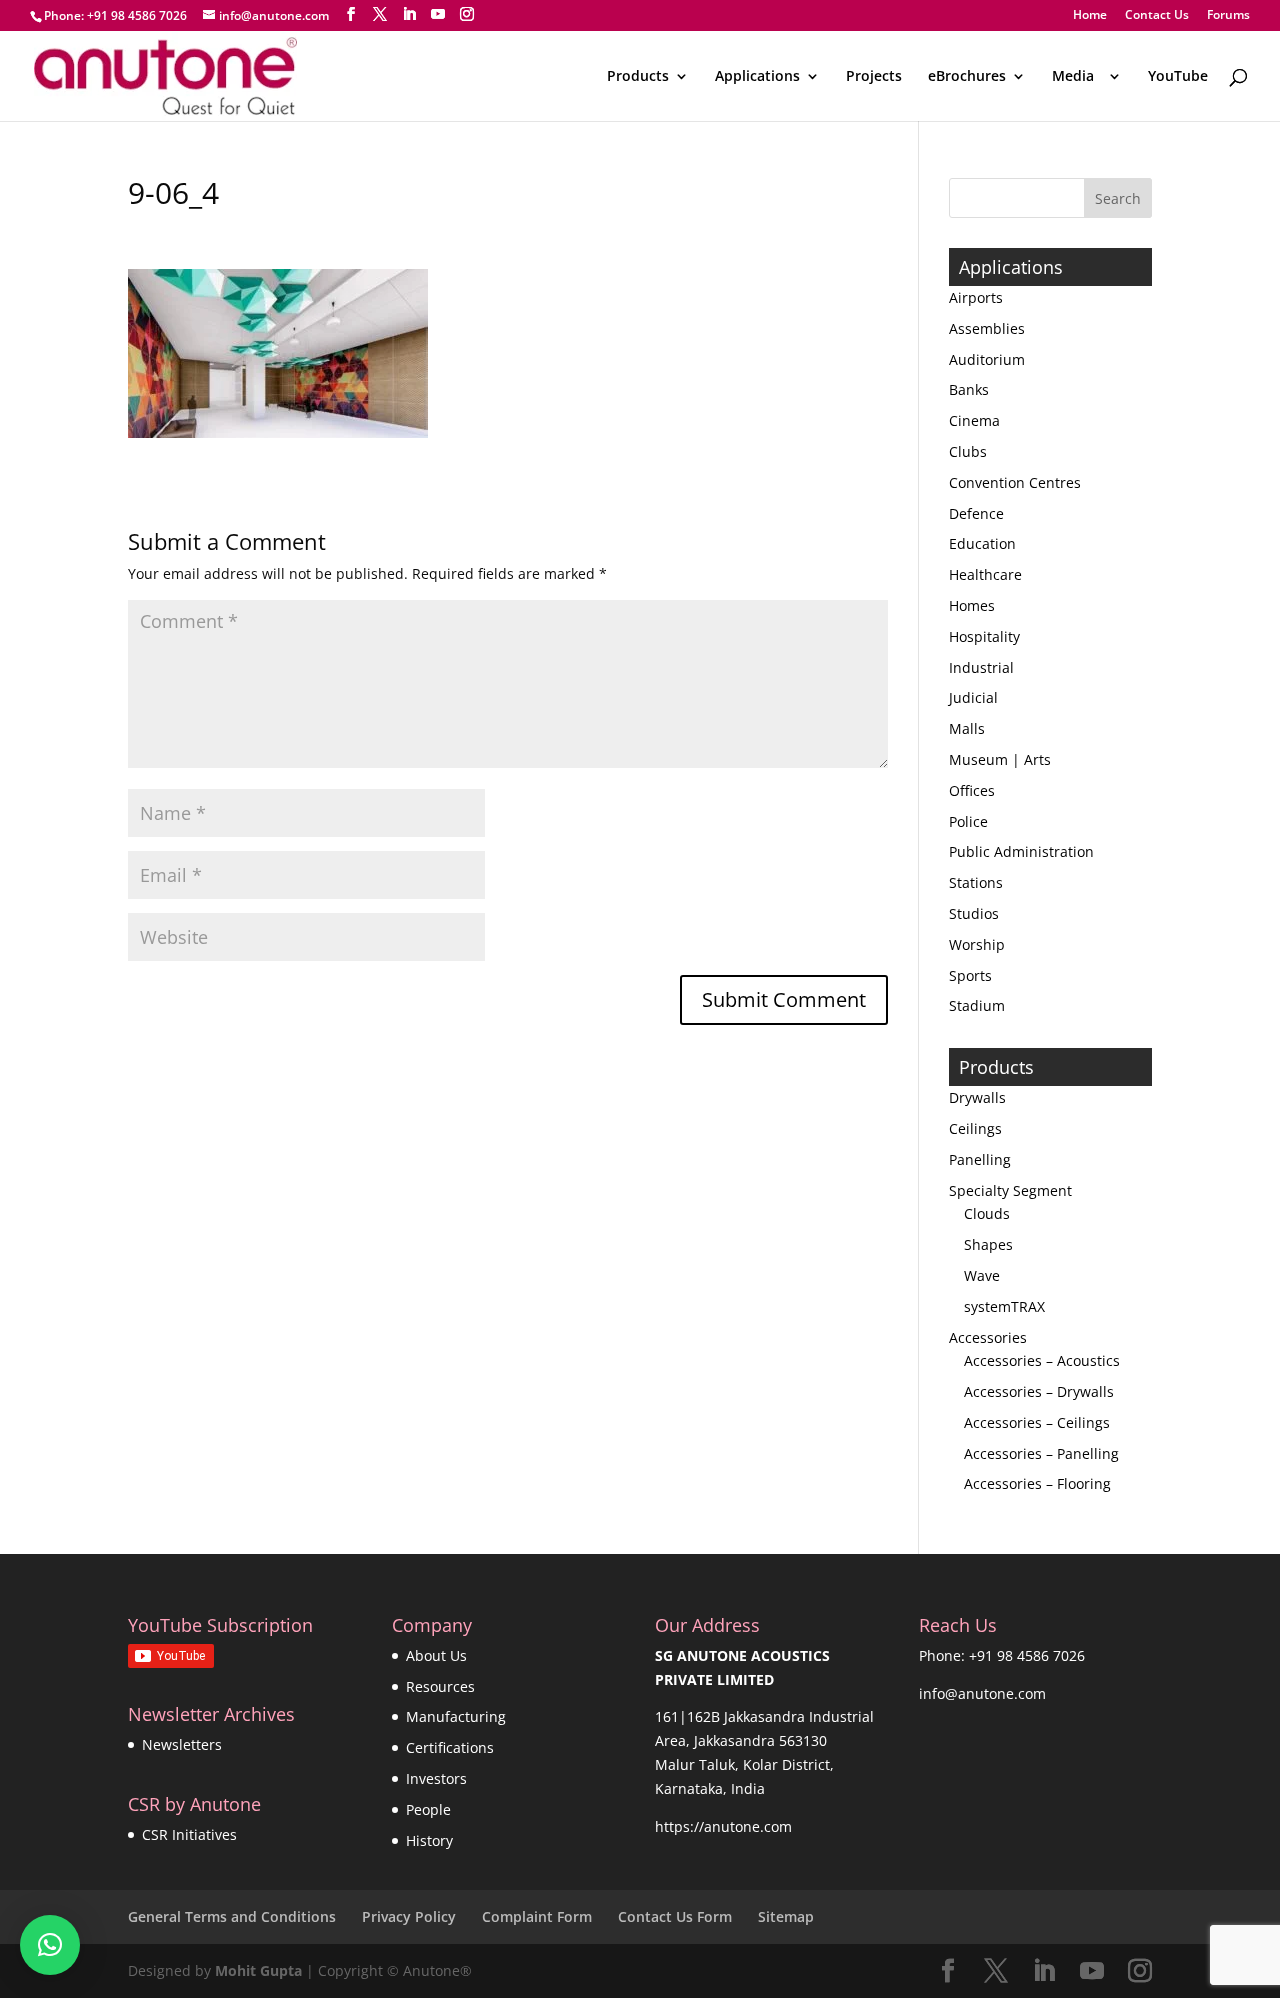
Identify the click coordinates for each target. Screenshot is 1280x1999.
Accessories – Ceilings (1037, 1422)
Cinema (974, 420)
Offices (972, 790)
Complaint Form (537, 1916)
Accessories (988, 1337)
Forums (1228, 16)
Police (968, 821)
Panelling (980, 1159)
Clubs (968, 451)
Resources (440, 1686)
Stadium (977, 1005)
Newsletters (182, 1744)
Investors (436, 1778)
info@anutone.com (982, 1693)
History (429, 1840)
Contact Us (1157, 16)
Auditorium (987, 359)
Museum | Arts (1000, 759)
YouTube (1178, 77)
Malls (967, 728)
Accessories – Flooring (1037, 1483)
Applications (757, 77)
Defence (976, 513)
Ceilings (975, 1128)
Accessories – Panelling (1041, 1453)
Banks (969, 389)
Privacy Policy (409, 1916)
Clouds (987, 1213)
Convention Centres (1015, 482)
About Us (436, 1655)
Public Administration (1021, 851)
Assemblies (987, 328)
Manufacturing (456, 1716)
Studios (974, 913)
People (428, 1809)
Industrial (981, 667)
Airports (976, 297)
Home (1090, 16)
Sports (970, 975)
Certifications (450, 1747)
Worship (977, 944)
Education (982, 543)
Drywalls (977, 1097)
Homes (972, 605)
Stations (976, 882)
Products (638, 77)
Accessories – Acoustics (1042, 1360)
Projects (874, 77)
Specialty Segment (1010, 1190)
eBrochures (967, 77)
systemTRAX (1004, 1306)
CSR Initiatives (189, 1834)
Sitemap (786, 1916)
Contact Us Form (675, 1916)
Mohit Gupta (258, 1970)
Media (1077, 77)
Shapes (988, 1244)
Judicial (973, 697)
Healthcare (985, 574)
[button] (50, 1945)
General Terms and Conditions (232, 1916)
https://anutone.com (723, 1826)
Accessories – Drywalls (1039, 1391)
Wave (982, 1275)
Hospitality (984, 636)
